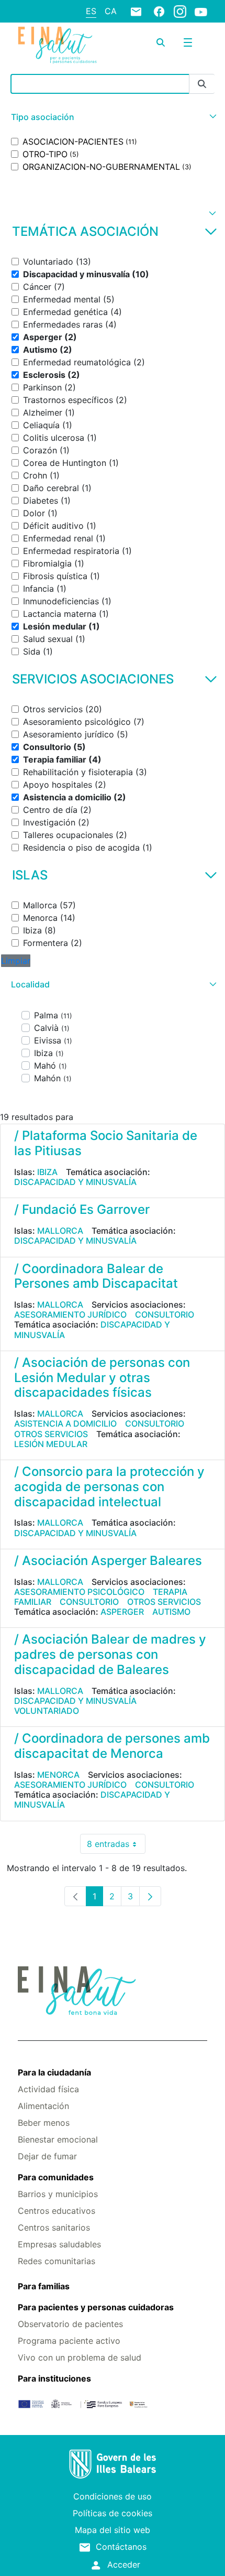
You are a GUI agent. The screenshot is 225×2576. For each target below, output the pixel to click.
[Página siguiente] (150, 1896)
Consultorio (165, 1314)
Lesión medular (51, 1444)
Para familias (44, 2286)
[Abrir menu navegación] (188, 42)
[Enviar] (202, 84)
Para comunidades (56, 2177)
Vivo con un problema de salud (80, 2357)
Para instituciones (54, 2378)
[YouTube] (201, 12)
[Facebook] (159, 11)
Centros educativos (57, 2211)
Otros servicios (51, 1434)
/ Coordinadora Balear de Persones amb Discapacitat (96, 1276)
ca (111, 11)
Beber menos (44, 2123)
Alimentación (43, 2106)
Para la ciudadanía (54, 2072)
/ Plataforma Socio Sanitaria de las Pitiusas (106, 1143)
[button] (113, 117)
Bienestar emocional (58, 2139)
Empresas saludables (59, 2244)
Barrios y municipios (58, 2194)
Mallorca (60, 1231)
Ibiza (47, 1172)
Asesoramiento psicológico (79, 1592)
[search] (161, 42)
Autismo (171, 1612)
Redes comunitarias (57, 2261)
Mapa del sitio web (113, 2530)
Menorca (58, 1775)
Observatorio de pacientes (70, 2324)
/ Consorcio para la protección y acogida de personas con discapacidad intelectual (109, 1487)
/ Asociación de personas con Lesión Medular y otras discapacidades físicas (102, 1378)
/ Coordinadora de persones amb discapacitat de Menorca (112, 1746)
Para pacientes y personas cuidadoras (96, 2307)
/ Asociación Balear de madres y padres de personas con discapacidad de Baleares (110, 1654)
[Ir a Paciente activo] (57, 45)
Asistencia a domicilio (65, 1423)
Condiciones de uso (113, 2496)
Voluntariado (47, 1711)
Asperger (122, 1612)
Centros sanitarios (54, 2227)
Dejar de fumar (47, 2156)
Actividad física (48, 2089)
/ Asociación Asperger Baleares (108, 1561)
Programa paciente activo (69, 2341)
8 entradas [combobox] (116, 1846)
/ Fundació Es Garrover (82, 1209)
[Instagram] (180, 11)
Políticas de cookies (113, 2513)
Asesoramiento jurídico (70, 1314)
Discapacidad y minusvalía (75, 1182)
